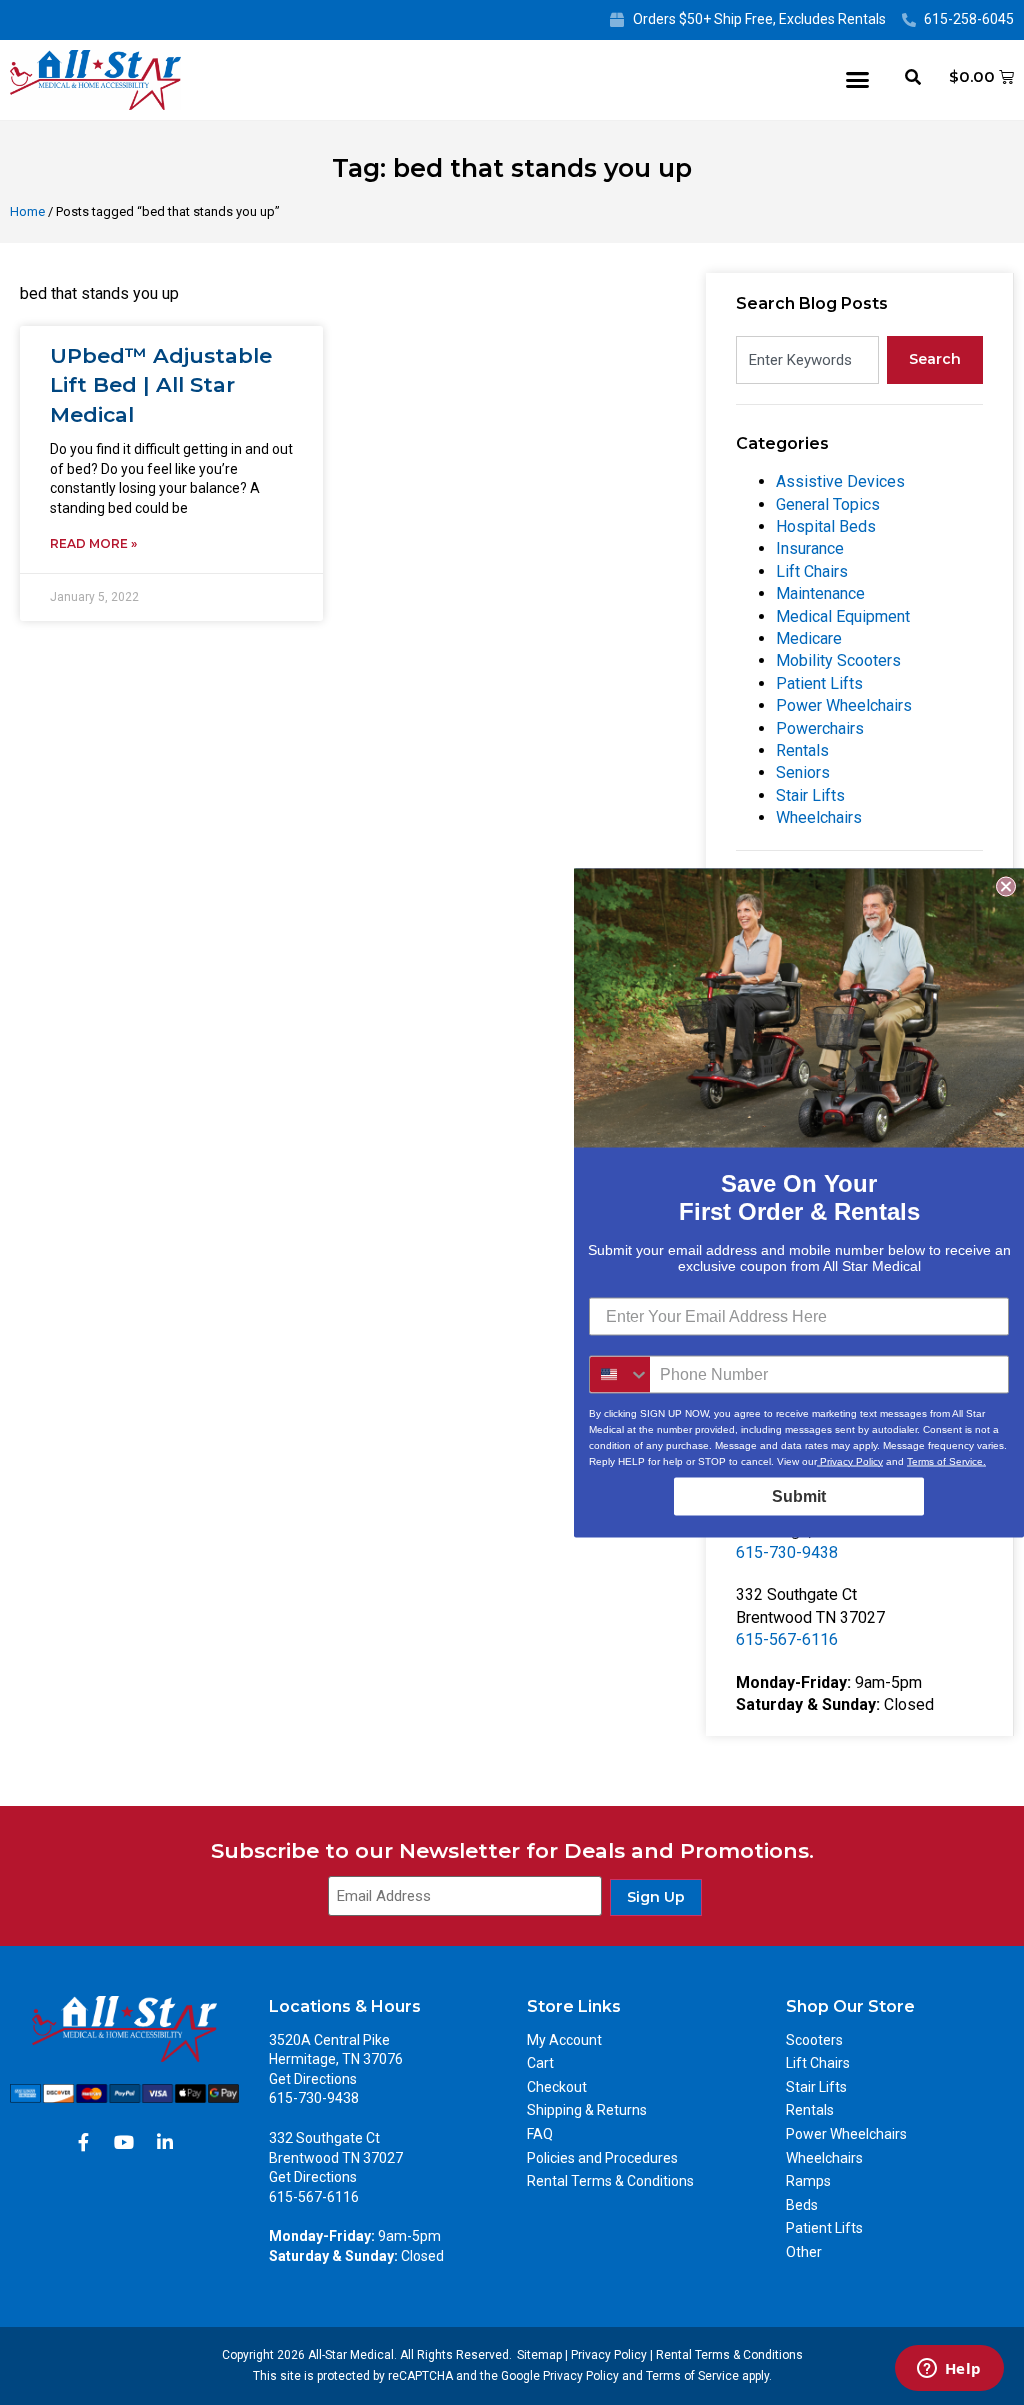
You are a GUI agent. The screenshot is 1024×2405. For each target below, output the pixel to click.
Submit (799, 1495)
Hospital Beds (826, 526)
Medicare (809, 638)
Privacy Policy (609, 2355)
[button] (858, 80)
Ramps (808, 2181)
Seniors (803, 772)
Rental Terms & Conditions (610, 2181)
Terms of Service (692, 2376)
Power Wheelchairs (844, 705)
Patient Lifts (819, 683)
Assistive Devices (840, 481)
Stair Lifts (810, 795)
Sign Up (656, 1897)
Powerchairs (820, 728)
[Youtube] (124, 2142)
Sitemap (539, 2355)
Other (804, 2252)
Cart (540, 2063)
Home (27, 211)
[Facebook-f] (83, 2142)
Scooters (814, 2040)
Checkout (557, 2087)
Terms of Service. (946, 1460)
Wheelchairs (819, 817)
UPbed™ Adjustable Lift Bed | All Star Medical (161, 385)
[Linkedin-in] (165, 2142)
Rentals (802, 750)
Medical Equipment (843, 616)
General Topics (828, 504)
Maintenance (820, 593)
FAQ (540, 2134)
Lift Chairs (812, 571)
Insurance (810, 548)
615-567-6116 (787, 1639)
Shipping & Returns (587, 2110)
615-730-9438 (787, 1552)
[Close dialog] (1006, 886)
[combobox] (807, 360)
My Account (564, 2040)
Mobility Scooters (838, 660)
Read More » (93, 543)
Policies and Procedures (602, 2158)
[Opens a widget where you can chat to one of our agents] (949, 2370)
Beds (802, 2205)
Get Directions (313, 2079)
